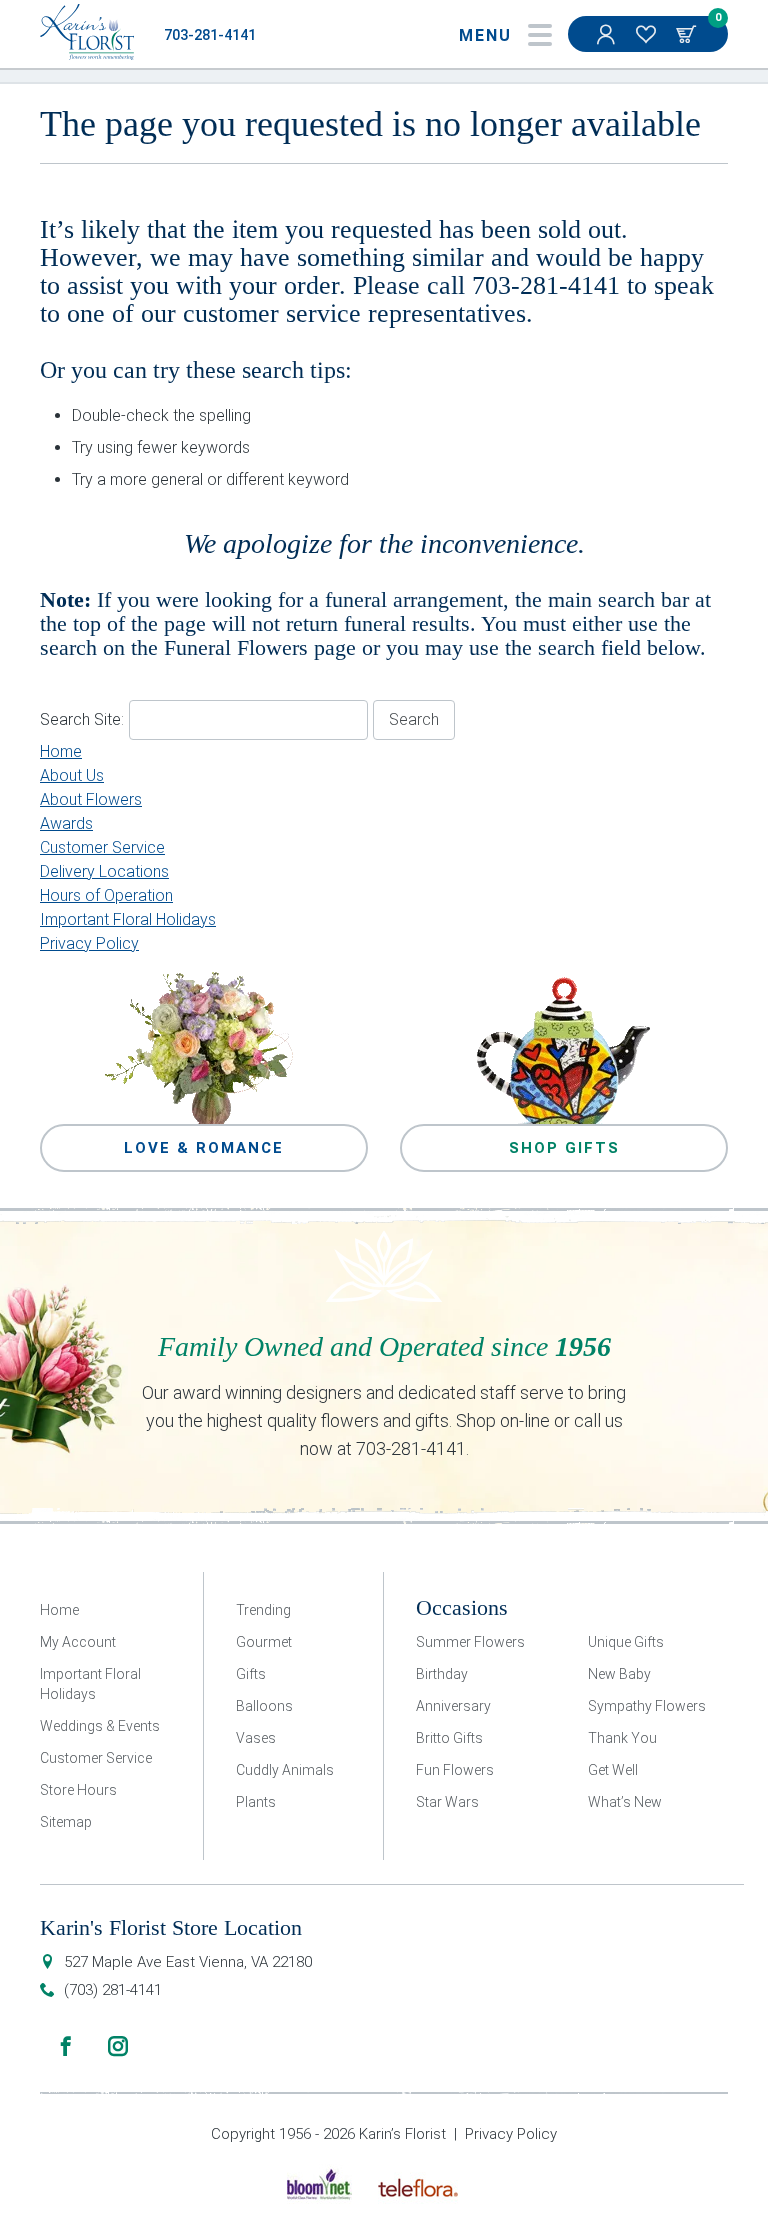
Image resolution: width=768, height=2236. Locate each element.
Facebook (66, 2046)
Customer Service (102, 847)
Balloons (264, 1706)
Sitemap (66, 1822)
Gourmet (264, 1642)
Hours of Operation (106, 895)
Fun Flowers (455, 1770)
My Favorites (648, 34)
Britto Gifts (449, 1738)
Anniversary (453, 1706)
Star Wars (447, 1802)
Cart (688, 34)
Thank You (622, 1738)
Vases (256, 1738)
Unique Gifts (626, 1642)
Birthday (442, 1674)
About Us (72, 775)
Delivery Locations (104, 871)
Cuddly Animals (285, 1770)
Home (61, 751)
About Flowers (91, 799)
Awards (66, 823)
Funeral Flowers (236, 647)
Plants (256, 1802)
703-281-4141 (210, 35)
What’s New (625, 1802)
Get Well (613, 1770)
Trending (263, 1610)
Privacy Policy (89, 943)
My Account (608, 34)
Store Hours (78, 1790)
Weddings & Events (100, 1726)
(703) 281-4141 (113, 1990)
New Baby (619, 1674)
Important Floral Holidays (128, 919)
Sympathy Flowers (647, 1706)
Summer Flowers (470, 1642)
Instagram (118, 2046)
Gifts (251, 1674)
